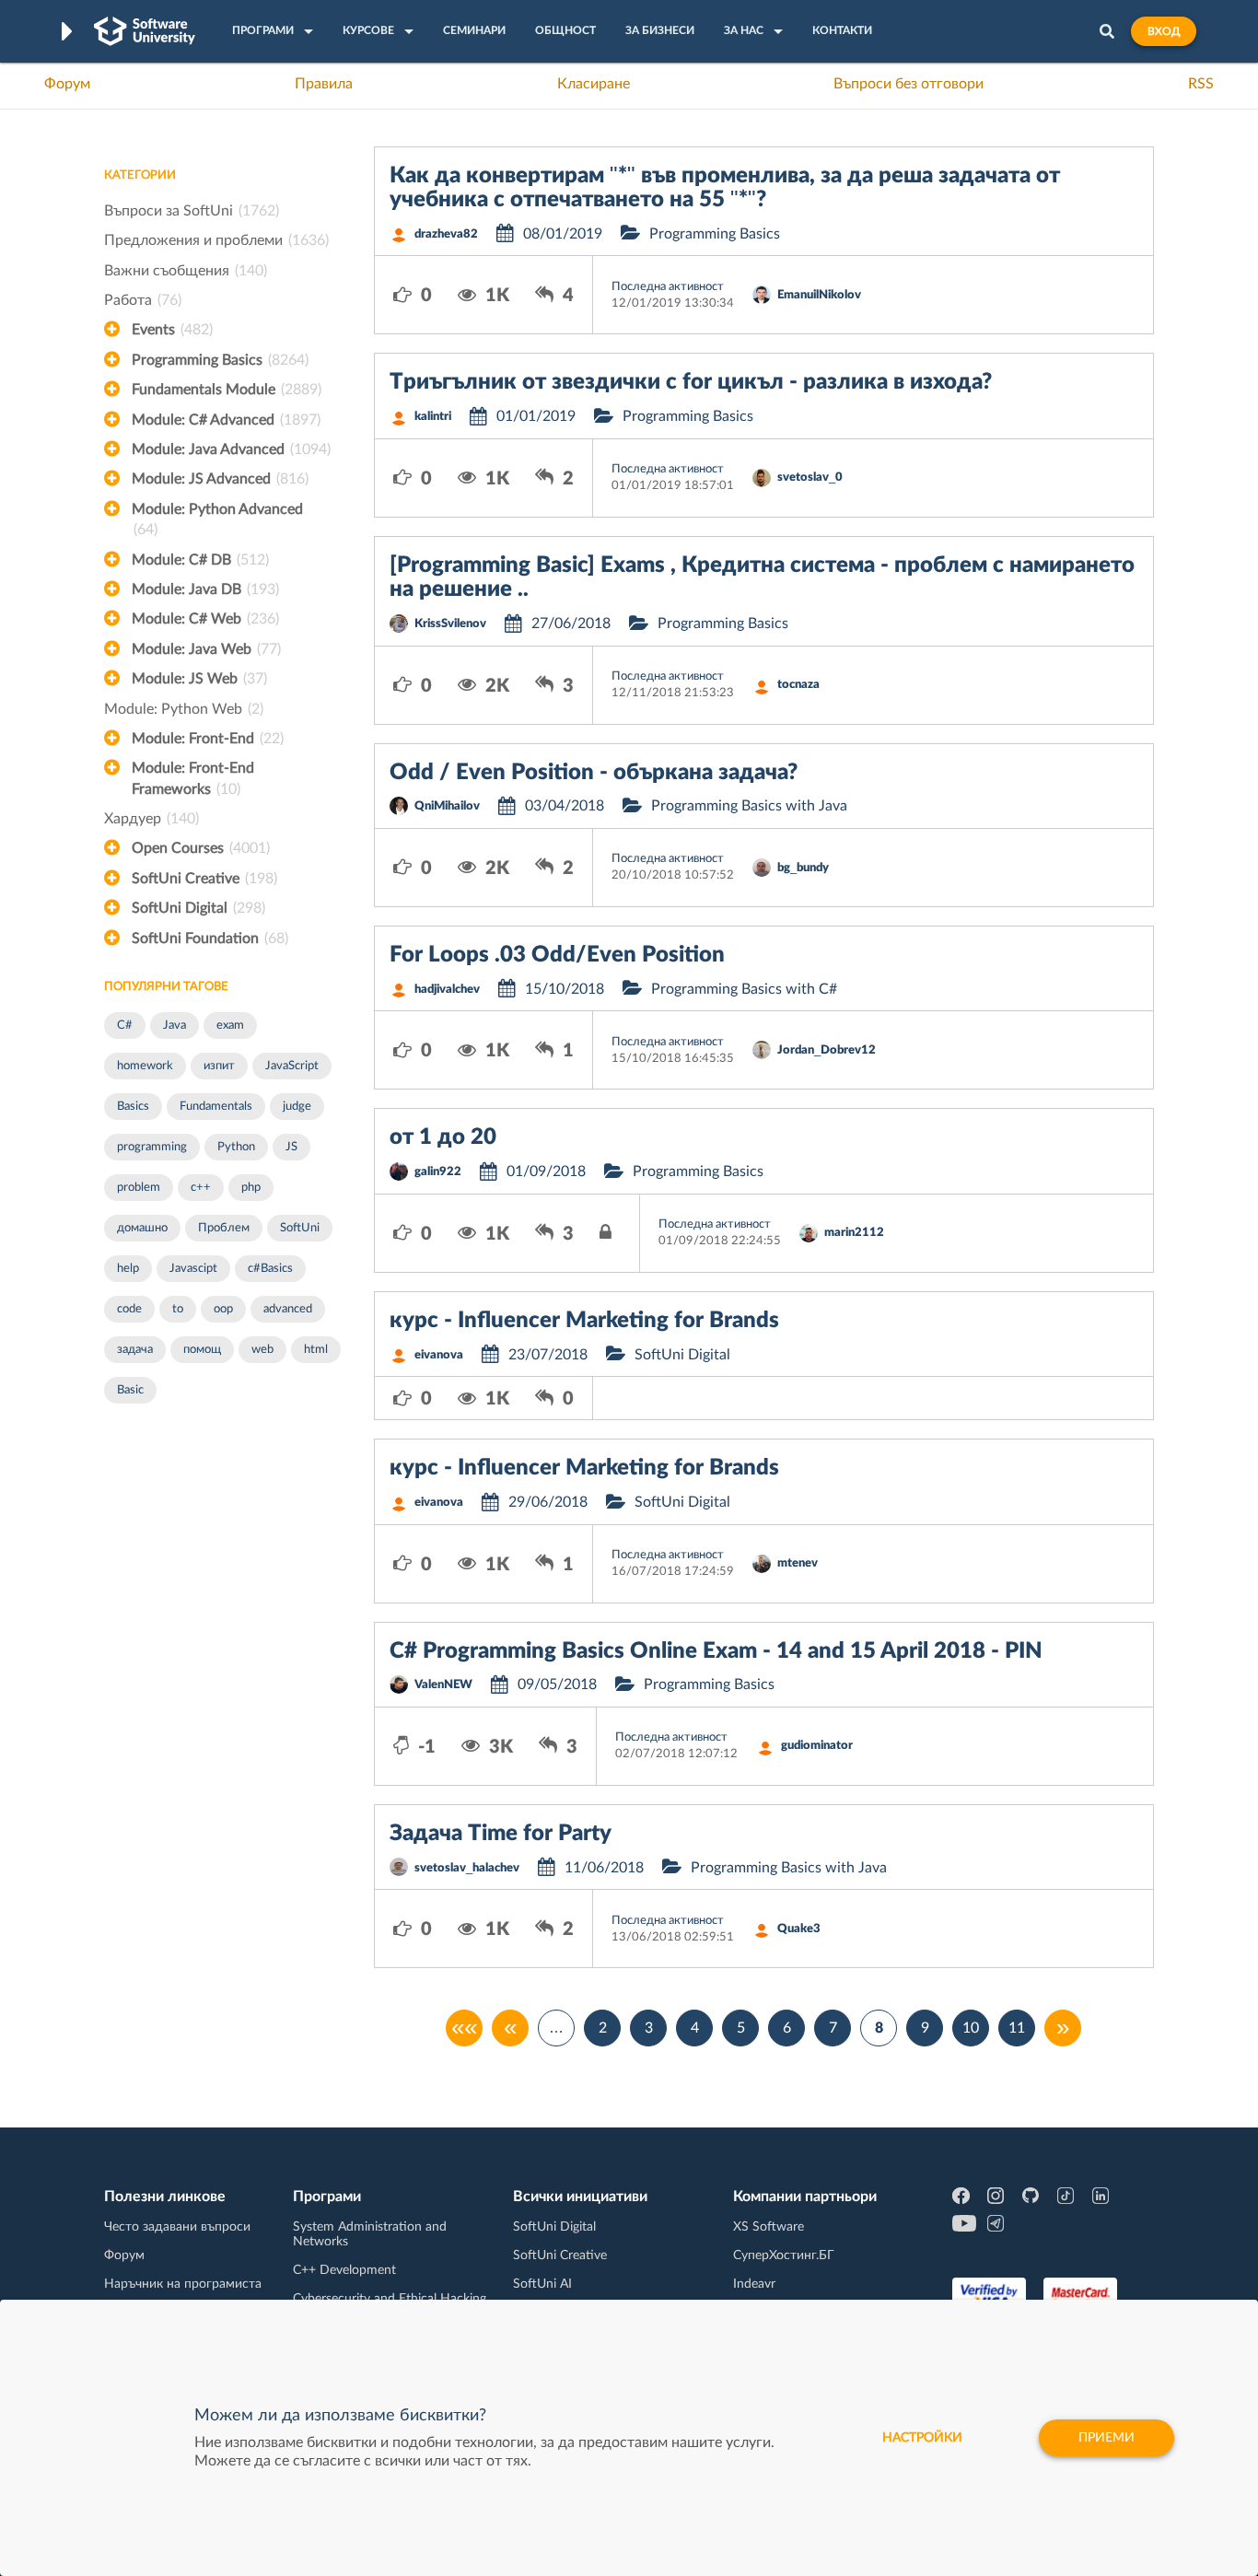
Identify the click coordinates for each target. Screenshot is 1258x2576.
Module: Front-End (208, 739)
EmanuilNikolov (819, 295)
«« (464, 2028)
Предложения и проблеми (216, 240)
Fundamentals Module (227, 390)
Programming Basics (220, 360)
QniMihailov (447, 806)
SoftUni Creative (204, 879)
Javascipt (193, 1269)
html (316, 1350)
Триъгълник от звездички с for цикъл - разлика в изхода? (691, 382)
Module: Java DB (205, 589)
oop (223, 1309)
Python (236, 1147)
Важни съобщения (186, 271)
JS (291, 1147)
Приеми (1107, 2438)
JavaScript (292, 1066)
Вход (1164, 31)
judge (297, 1107)
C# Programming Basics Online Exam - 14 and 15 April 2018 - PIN (716, 1651)
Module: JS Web (199, 679)
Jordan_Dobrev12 (827, 1050)
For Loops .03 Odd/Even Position (557, 955)
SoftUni (300, 1228)
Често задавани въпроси (177, 2227)
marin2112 (854, 1233)
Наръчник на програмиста (183, 2284)
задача (135, 1350)
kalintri (433, 417)
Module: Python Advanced (217, 519)
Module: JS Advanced (220, 479)
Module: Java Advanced (231, 449)
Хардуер (151, 819)
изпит (219, 1066)
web (262, 1350)
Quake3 (799, 1929)
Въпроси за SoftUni (192, 211)
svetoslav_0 (810, 478)
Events (172, 330)
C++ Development (344, 2270)
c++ (201, 1188)
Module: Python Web (184, 709)
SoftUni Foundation (210, 938)
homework (145, 1066)
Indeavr (754, 2284)
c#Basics (270, 1269)
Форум (67, 84)
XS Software (769, 2227)
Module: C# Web (205, 619)
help (128, 1269)
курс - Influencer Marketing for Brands (584, 1321)
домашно (142, 1228)
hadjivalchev (447, 990)
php (251, 1188)
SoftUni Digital (198, 908)
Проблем (224, 1228)
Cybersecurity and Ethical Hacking (390, 2299)
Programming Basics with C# (744, 989)
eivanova (439, 1355)
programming (152, 1147)
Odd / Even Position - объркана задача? (594, 773)
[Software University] (145, 31)
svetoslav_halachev (467, 1868)
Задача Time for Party (501, 1834)
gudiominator (817, 1746)
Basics (133, 1107)
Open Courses (201, 848)
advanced (288, 1309)
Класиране (594, 84)
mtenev (798, 1563)
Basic (130, 1390)
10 (971, 2028)
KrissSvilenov (450, 624)
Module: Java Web (206, 649)
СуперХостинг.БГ (784, 2255)
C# (125, 1026)
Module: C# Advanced (226, 420)
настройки (922, 2438)
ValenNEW (443, 1685)
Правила (324, 84)
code (129, 1309)
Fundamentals (216, 1107)
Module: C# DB (200, 560)
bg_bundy (803, 868)
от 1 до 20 (443, 1137)
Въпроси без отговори (909, 84)
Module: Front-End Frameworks (193, 778)
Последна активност (668, 287)
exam (230, 1026)
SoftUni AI (542, 2284)
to (178, 1309)
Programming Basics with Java (749, 806)
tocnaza (798, 685)
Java (175, 1026)
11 (1017, 2028)
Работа (143, 300)
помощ (202, 1350)
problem (139, 1188)
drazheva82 (446, 234)
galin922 (438, 1172)
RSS (1201, 84)
